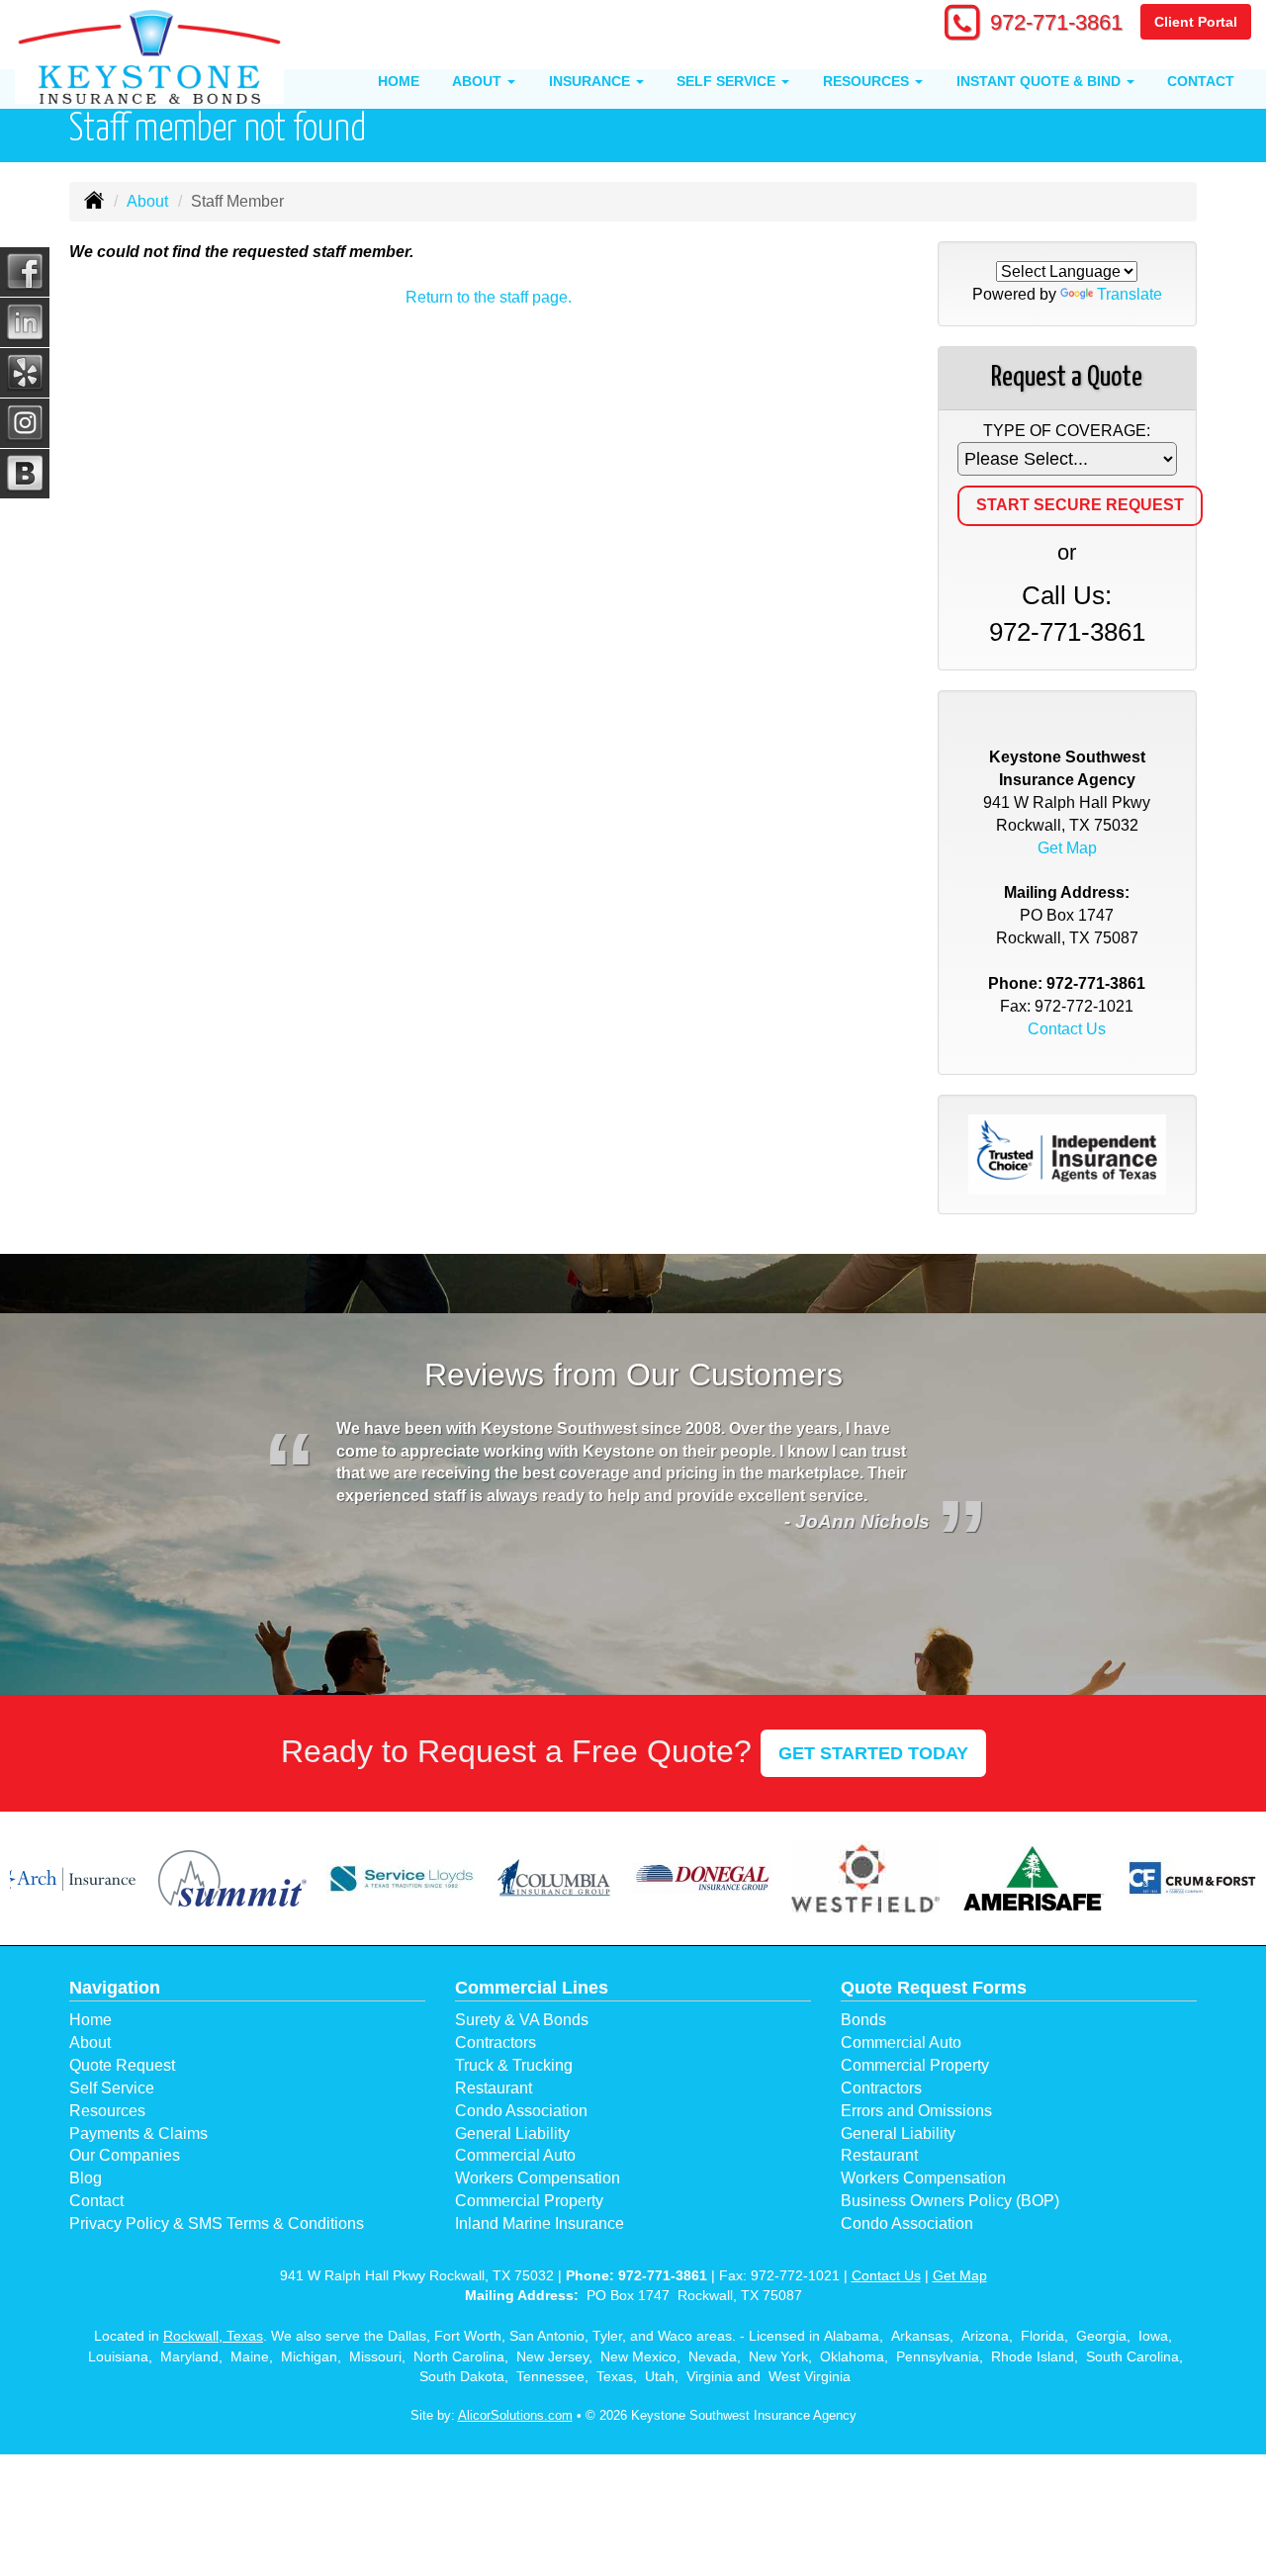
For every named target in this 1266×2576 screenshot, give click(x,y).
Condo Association (521, 2111)
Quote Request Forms (934, 1988)
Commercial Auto (515, 2155)
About (147, 201)
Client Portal (1196, 22)
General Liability (512, 2133)
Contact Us (1067, 1029)
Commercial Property (529, 2201)
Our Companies (125, 2155)
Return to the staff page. (489, 297)
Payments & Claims (138, 2133)
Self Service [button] (728, 81)
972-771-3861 (1056, 22)
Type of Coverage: (1067, 431)
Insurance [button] (591, 81)
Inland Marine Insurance (540, 2223)
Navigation (115, 1988)
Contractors (496, 2043)
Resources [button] (868, 81)
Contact (1201, 81)
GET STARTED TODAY (873, 1753)
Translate (1130, 294)
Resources (107, 2111)
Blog (86, 2178)
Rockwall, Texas (213, 2336)
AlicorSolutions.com (515, 2415)
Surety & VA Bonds (522, 2020)
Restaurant (494, 2088)
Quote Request (122, 2065)
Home (399, 81)
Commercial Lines (532, 1988)
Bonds (863, 2020)
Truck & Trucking (514, 2065)
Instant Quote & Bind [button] (1040, 81)
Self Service (112, 2088)
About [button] (479, 81)
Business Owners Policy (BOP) (950, 2201)
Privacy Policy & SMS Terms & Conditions (217, 2223)
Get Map (1067, 848)
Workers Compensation (538, 2178)
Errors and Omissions (916, 2111)
